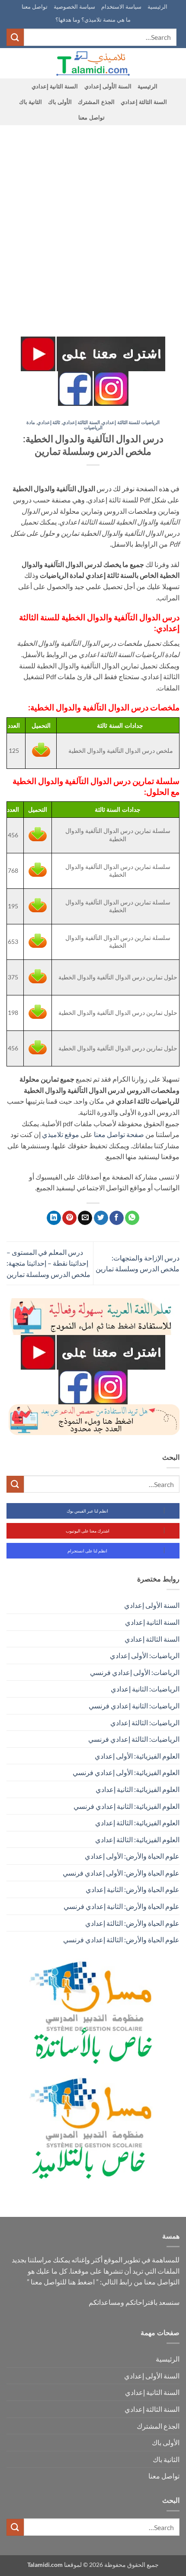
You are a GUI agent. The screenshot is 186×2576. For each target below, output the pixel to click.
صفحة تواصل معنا (119, 1134)
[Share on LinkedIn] (54, 1218)
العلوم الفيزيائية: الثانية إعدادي (138, 1789)
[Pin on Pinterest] (69, 1218)
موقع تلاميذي (61, 1134)
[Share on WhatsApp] (132, 1218)
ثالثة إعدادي (49, 422)
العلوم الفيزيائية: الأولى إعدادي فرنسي (126, 1772)
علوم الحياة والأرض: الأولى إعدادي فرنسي (121, 1873)
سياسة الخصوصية (74, 6)
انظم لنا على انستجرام (87, 1551)
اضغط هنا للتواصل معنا (63, 2282)
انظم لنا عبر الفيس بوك (87, 1511)
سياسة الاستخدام (121, 6)
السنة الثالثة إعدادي (144, 102)
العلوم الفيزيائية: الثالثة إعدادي (137, 1823)
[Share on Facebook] (117, 1218)
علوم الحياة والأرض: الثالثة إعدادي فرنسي (121, 1939)
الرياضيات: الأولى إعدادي (145, 1655)
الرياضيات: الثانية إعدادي (145, 1689)
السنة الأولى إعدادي (108, 86)
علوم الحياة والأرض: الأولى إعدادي (132, 1856)
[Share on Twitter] (101, 1218)
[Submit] (15, 37)
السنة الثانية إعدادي (55, 86)
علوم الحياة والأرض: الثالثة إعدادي (132, 1923)
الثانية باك (30, 102)
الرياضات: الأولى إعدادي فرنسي (135, 1672)
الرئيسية (157, 6)
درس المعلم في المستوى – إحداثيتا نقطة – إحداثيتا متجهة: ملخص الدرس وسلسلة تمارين (48, 1263)
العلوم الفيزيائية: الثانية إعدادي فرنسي (127, 1806)
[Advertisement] (93, 223)
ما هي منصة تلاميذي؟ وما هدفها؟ (93, 19)
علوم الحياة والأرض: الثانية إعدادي (133, 1889)
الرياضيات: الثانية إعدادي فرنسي (134, 1706)
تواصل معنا (35, 6)
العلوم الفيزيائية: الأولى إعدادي (137, 1756)
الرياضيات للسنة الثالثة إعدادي (131, 422)
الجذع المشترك (96, 102)
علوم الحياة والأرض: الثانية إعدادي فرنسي (122, 1906)
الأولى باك (60, 102)
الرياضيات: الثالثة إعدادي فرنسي (134, 1739)
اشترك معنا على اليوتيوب (88, 1531)
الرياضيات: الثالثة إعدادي (145, 1722)
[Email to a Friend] (85, 1218)
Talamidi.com (45, 2565)
